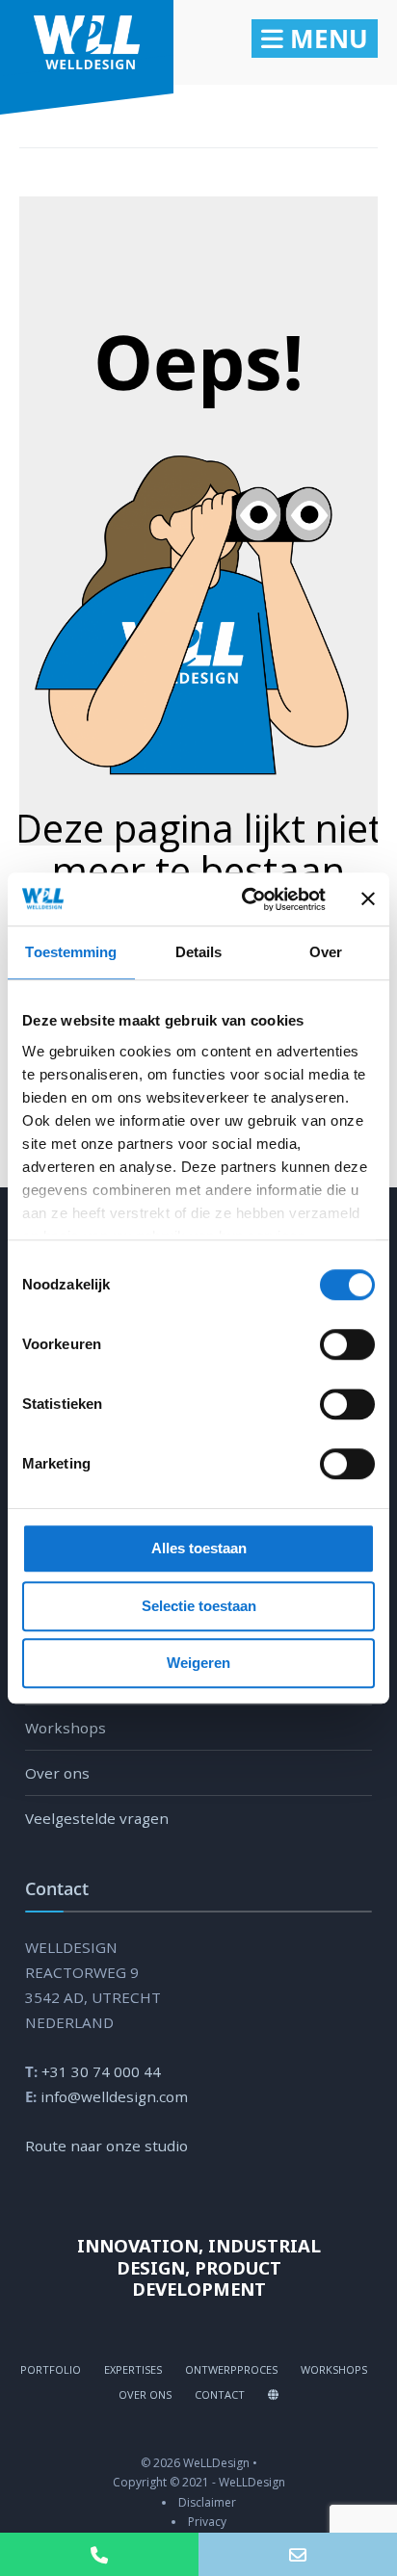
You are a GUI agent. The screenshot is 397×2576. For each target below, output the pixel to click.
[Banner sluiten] (368, 899)
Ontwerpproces (231, 2369)
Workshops (66, 1728)
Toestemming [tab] (71, 952)
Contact (220, 2394)
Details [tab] (199, 952)
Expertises (133, 2369)
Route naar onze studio (106, 2146)
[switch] (326, 1344)
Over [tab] (326, 952)
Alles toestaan (199, 1548)
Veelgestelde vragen (97, 1818)
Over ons (57, 1773)
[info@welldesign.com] (298, 2554)
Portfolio (51, 2369)
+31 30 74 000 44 (101, 2071)
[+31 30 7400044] (99, 2554)
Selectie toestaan (199, 1606)
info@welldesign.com (114, 2096)
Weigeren (198, 1663)
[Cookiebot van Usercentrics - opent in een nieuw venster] (246, 899)
